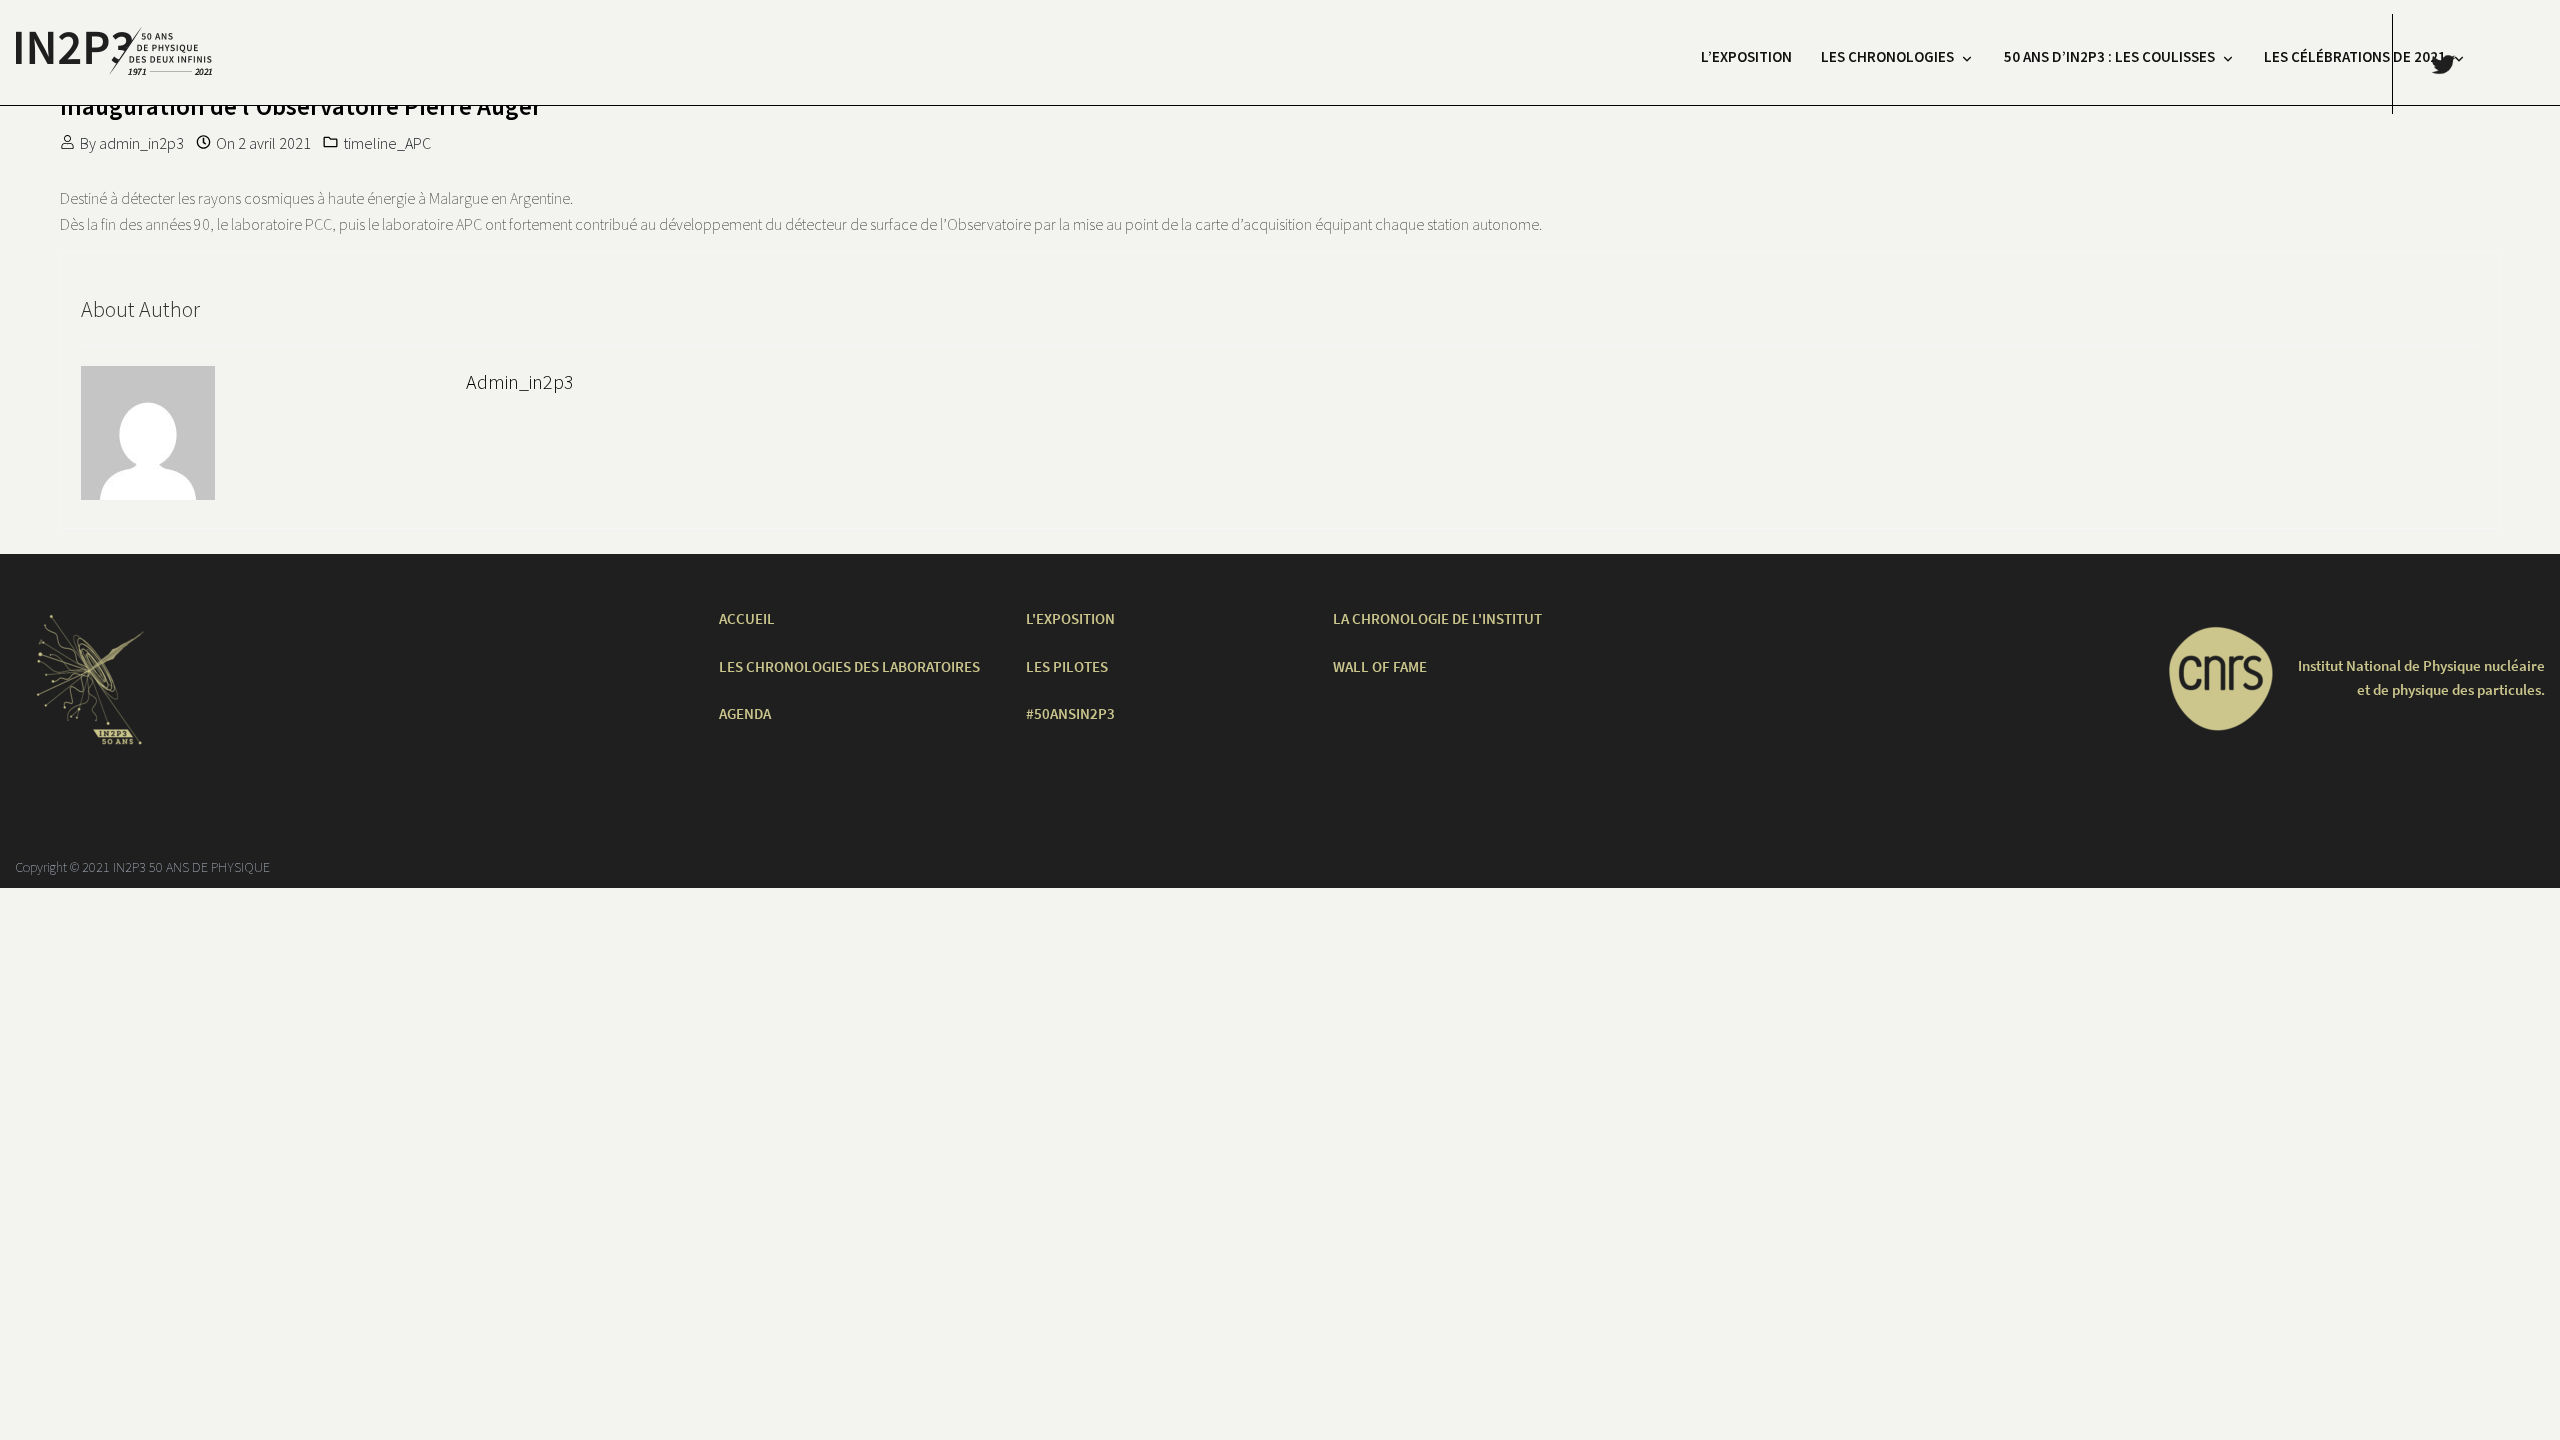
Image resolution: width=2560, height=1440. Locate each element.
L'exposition (1070, 618)
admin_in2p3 (141, 143)
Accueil (747, 618)
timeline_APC (387, 143)
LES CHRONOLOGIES (1887, 56)
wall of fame (1380, 666)
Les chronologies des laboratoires (849, 666)
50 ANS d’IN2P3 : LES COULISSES (2109, 56)
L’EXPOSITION (1746, 56)
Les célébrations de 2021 (2355, 56)
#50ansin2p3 (1070, 713)
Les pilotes (1067, 666)
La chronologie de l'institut (1437, 618)
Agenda (745, 713)
